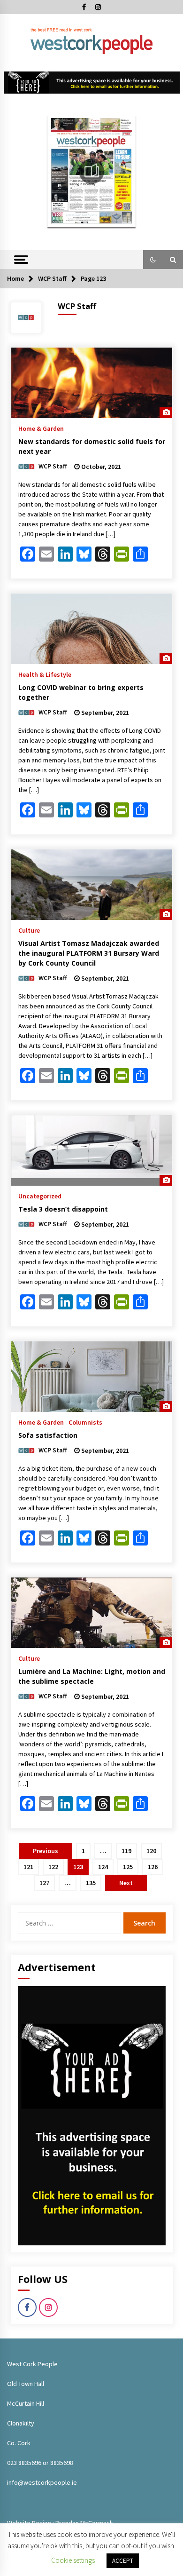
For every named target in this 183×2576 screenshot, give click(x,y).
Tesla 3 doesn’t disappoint (63, 1209)
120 (151, 1851)
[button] (153, 260)
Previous (46, 1851)
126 (153, 1867)
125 (128, 1867)
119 (126, 1851)
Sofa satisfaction (48, 1435)
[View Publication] (92, 171)
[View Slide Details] (92, 83)
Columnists (85, 1422)
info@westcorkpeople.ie (42, 2482)
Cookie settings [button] (73, 2560)
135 (91, 1883)
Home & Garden (41, 428)
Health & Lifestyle (45, 674)
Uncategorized (40, 1196)
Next (126, 1883)
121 (28, 1867)
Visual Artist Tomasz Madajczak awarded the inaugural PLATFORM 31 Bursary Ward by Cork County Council (89, 953)
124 (103, 1867)
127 (44, 1883)
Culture (29, 930)
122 (53, 1867)
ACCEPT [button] (123, 2561)
